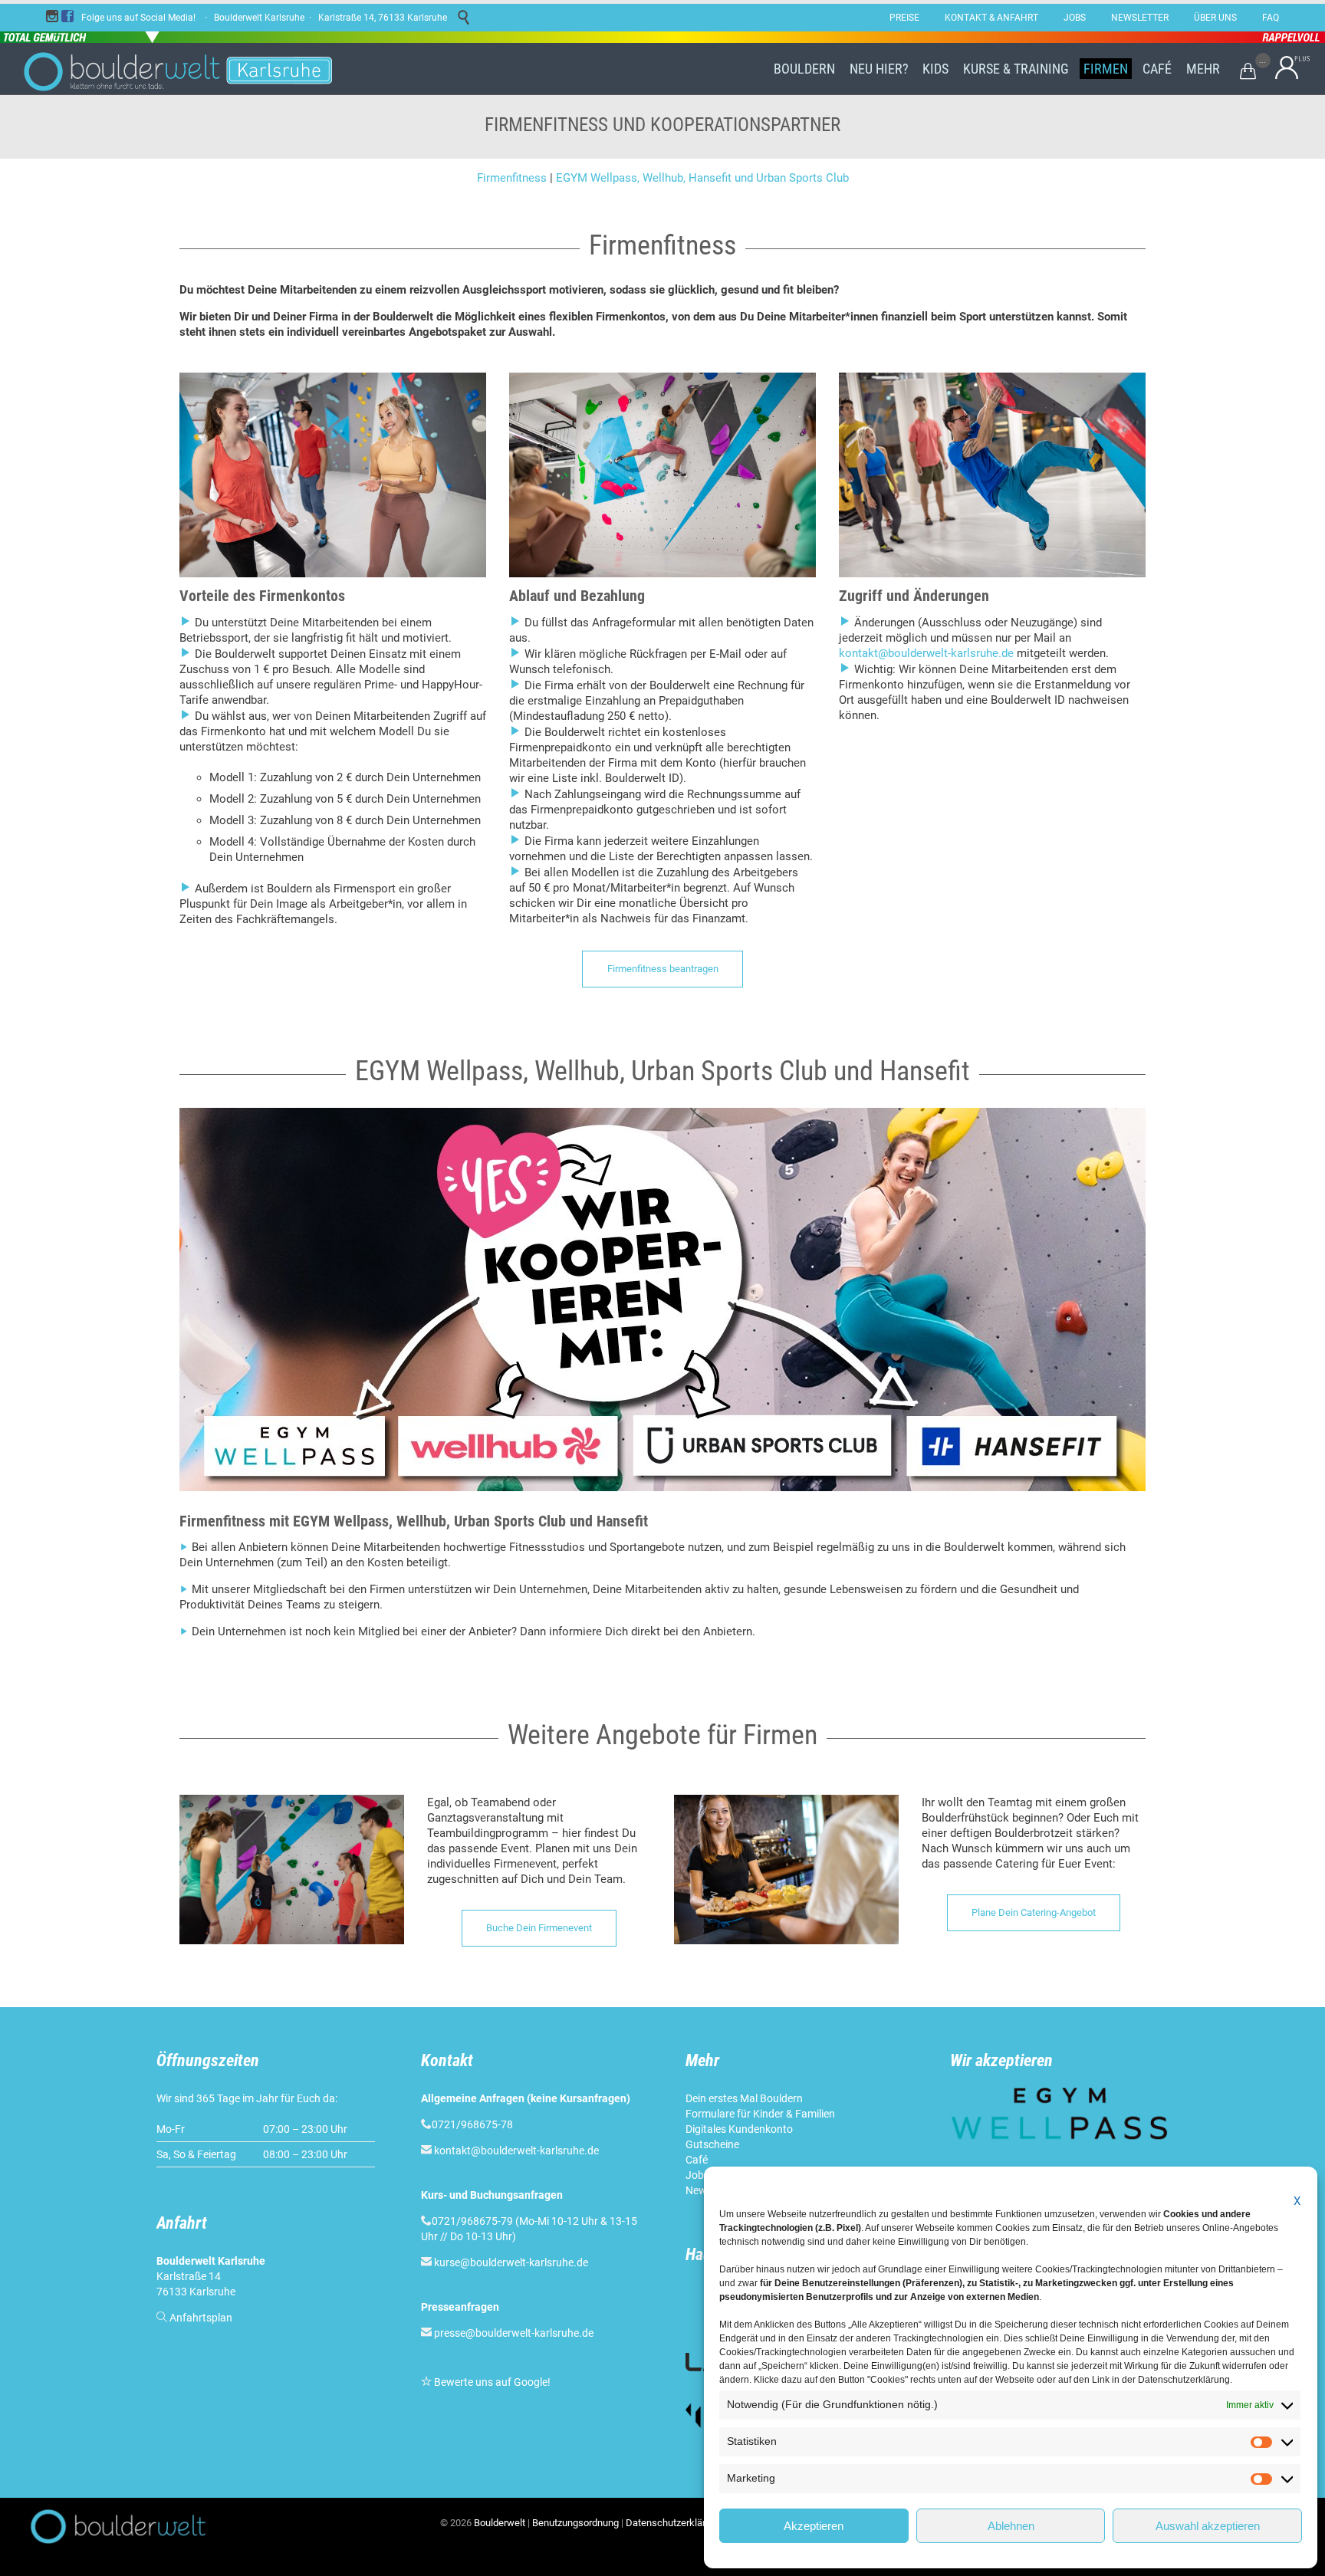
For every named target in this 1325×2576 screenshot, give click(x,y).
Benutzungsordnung (575, 2523)
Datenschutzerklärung (674, 2523)
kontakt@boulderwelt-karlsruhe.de (926, 653)
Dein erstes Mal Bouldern (744, 2098)
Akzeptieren (814, 2526)
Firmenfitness (512, 178)
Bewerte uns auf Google (491, 2382)
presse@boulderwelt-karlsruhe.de (514, 2333)
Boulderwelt (500, 2523)
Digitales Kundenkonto (739, 2129)
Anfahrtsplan (201, 2318)
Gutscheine (712, 2144)
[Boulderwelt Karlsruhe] (191, 69)
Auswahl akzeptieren (1208, 2526)
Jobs (697, 2175)
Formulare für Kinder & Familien (760, 2114)
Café (697, 2160)
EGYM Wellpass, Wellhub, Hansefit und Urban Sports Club (702, 178)
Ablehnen (1011, 2526)
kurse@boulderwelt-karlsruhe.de (511, 2262)
